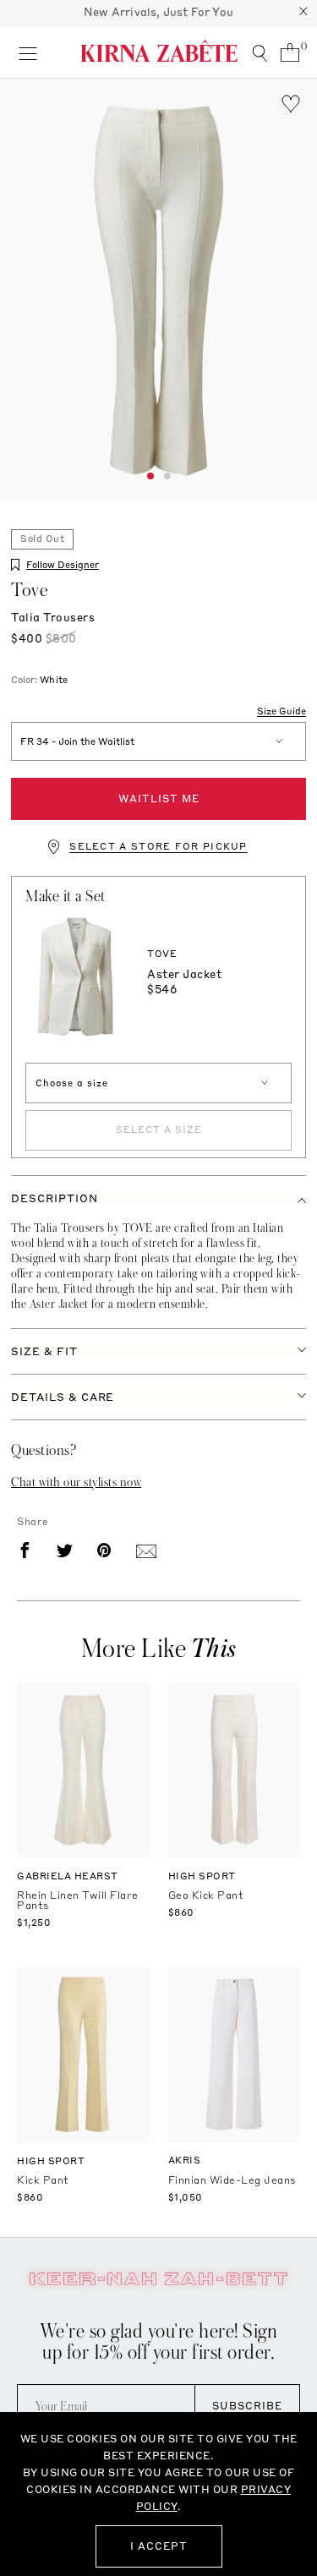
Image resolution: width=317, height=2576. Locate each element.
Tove (30, 590)
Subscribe (247, 2406)
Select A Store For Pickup (158, 847)
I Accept (159, 2546)
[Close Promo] (303, 14)
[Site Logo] (159, 51)
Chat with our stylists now (76, 1482)
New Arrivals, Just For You (158, 12)
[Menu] (27, 52)
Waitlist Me (159, 799)
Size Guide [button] (281, 712)
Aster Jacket (184, 974)
